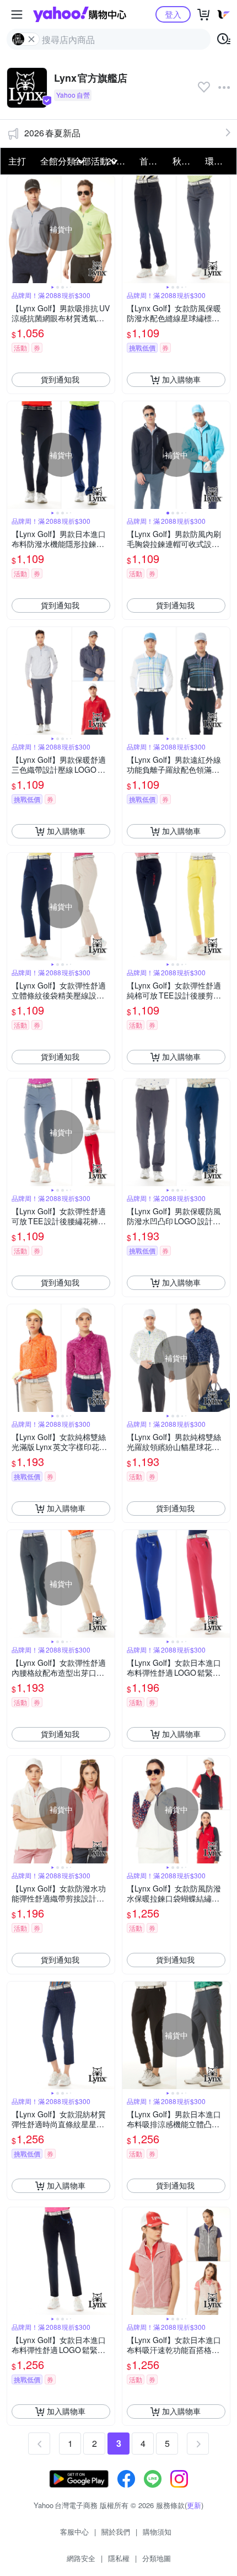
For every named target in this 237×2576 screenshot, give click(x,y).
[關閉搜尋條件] (31, 39)
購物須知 (157, 2532)
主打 (17, 161)
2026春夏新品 (52, 133)
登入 (173, 14)
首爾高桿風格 (153, 161)
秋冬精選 (186, 161)
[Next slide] (107, 229)
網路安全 (81, 2558)
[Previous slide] (14, 229)
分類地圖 (157, 2558)
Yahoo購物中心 (80, 14)
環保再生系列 (218, 161)
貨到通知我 (60, 379)
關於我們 (116, 2532)
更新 (194, 2505)
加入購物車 (181, 379)
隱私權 (119, 2558)
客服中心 (74, 2532)
